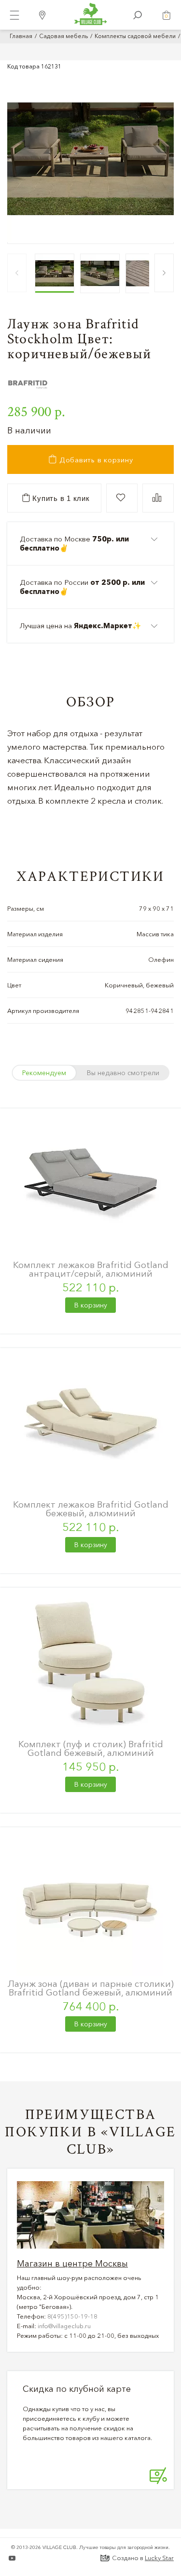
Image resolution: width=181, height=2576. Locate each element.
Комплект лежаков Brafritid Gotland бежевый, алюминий (91, 1509)
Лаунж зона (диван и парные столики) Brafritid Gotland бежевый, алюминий (91, 1988)
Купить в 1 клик (60, 498)
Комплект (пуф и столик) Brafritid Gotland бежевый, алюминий (91, 1748)
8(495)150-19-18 (72, 2316)
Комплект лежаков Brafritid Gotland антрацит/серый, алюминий (91, 1269)
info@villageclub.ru (64, 2326)
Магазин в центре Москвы (72, 2264)
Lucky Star (159, 2558)
